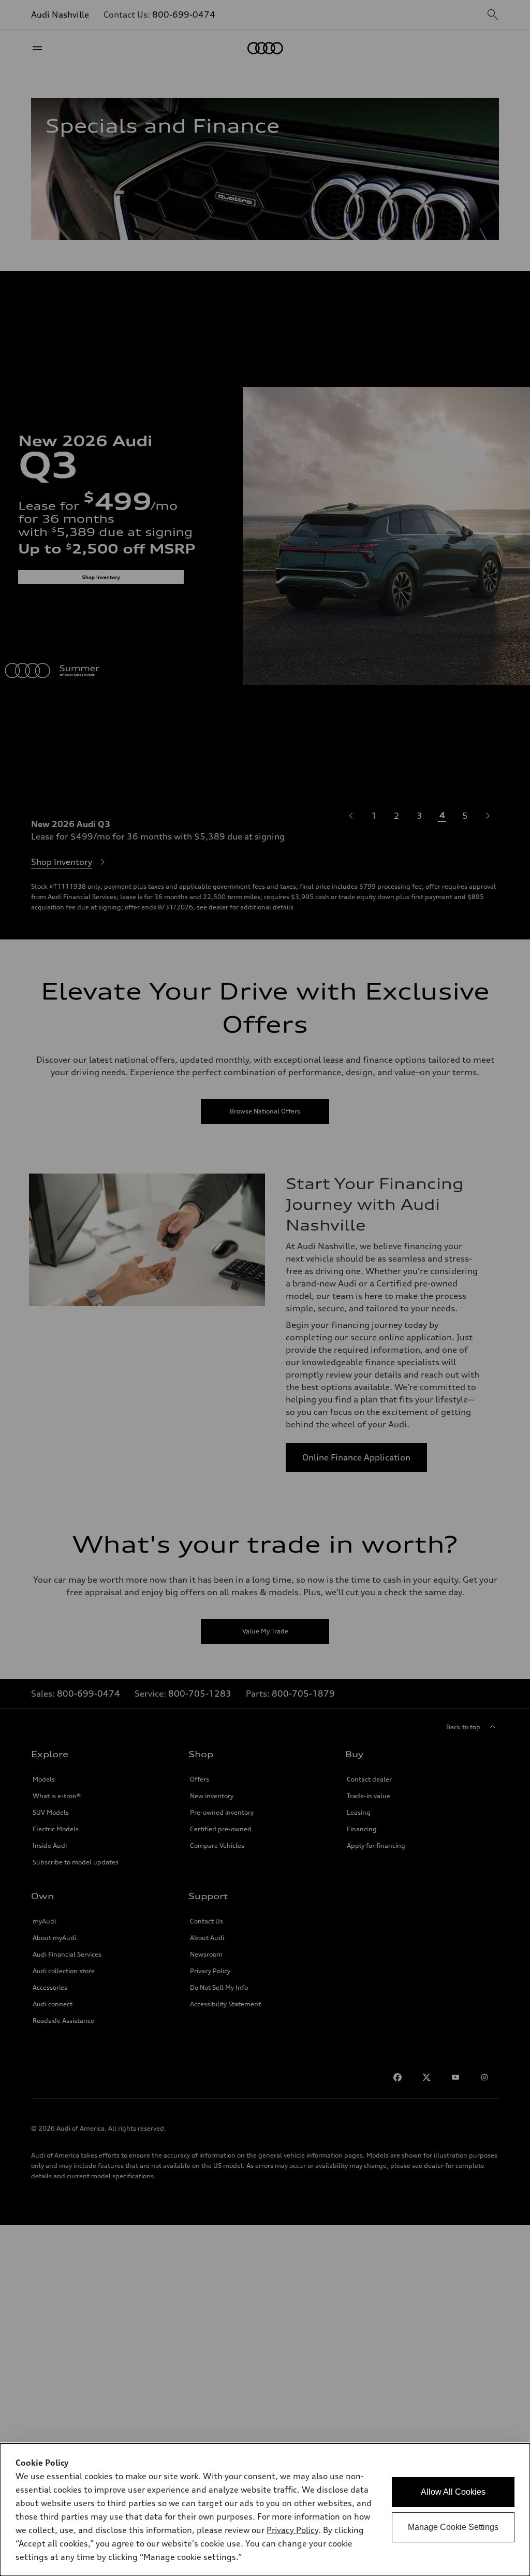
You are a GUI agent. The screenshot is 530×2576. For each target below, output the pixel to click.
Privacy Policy (292, 2530)
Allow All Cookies (453, 2492)
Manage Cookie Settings (453, 2527)
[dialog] (265, 2510)
